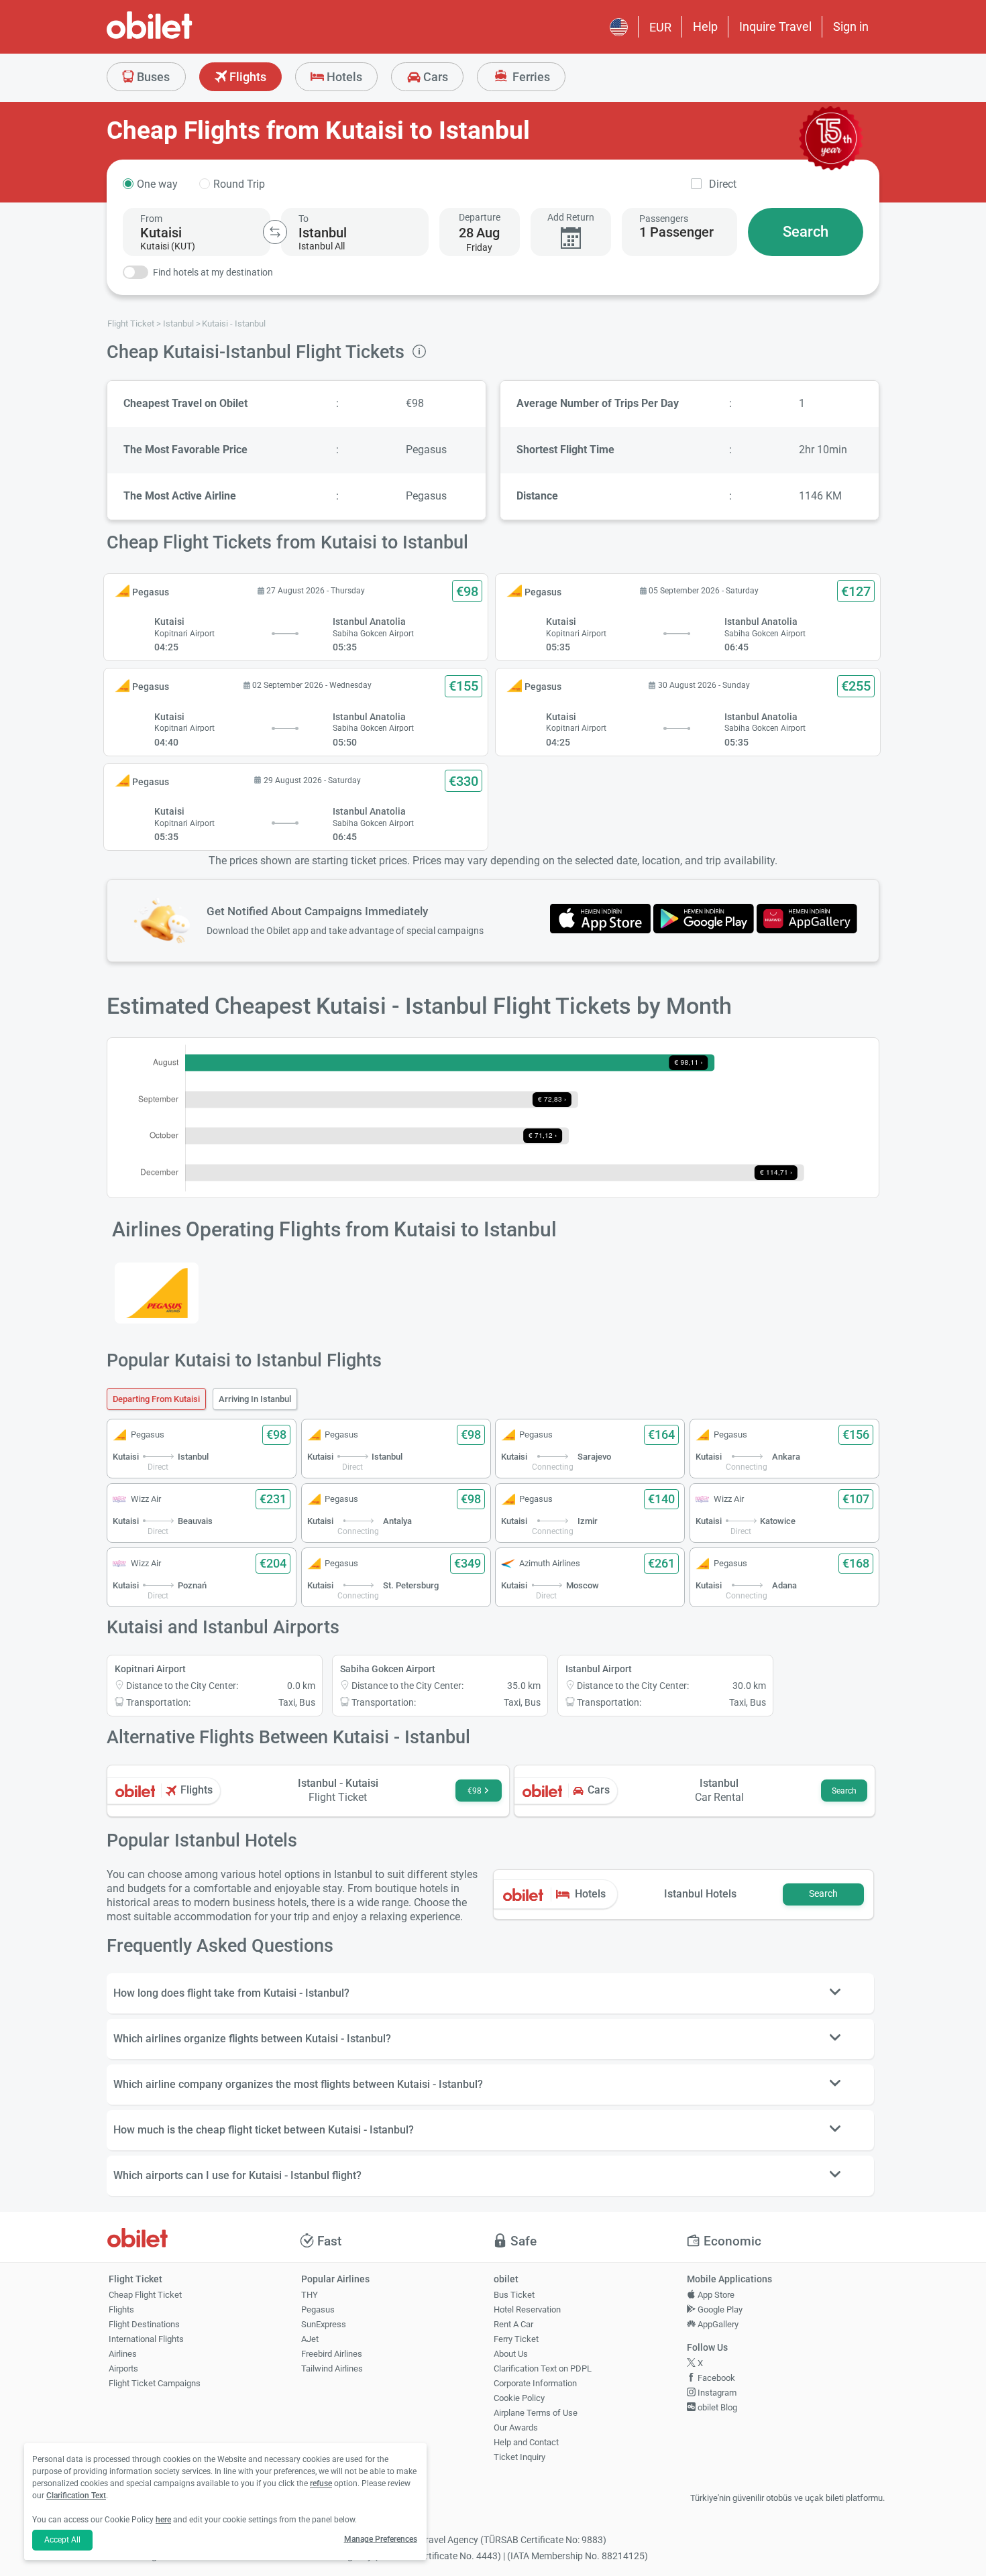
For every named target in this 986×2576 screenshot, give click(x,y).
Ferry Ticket (516, 2339)
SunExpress (324, 2324)
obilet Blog (716, 2407)
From (151, 219)
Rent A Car (513, 2324)
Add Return (571, 217)
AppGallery (717, 2324)
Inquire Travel (775, 26)
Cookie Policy (519, 2398)
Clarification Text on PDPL (543, 2368)
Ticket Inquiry (519, 2457)
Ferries (530, 77)
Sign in (851, 26)
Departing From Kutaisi (156, 1399)
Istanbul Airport (599, 1669)
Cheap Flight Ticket (145, 2295)
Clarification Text (76, 2496)
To (304, 219)
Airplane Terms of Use (536, 2413)
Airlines (123, 2354)
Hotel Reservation (527, 2309)
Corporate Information (535, 2383)
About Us (511, 2354)
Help (705, 26)
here (163, 2520)
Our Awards (516, 2427)
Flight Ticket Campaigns (155, 2383)
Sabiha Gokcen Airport (388, 1669)
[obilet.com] (182, 37)
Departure (480, 217)
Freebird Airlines (332, 2354)
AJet (310, 2339)
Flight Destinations (144, 2324)
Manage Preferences (381, 2539)
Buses (152, 77)
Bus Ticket (514, 2295)
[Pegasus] (157, 1293)
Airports (123, 2368)
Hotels (343, 77)
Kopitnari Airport (150, 1669)
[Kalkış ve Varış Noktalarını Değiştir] (275, 232)
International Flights (146, 2339)
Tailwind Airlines (332, 2368)
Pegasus (318, 2309)
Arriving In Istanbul (255, 1399)
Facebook (715, 2378)
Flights (246, 77)
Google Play (719, 2309)
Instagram (716, 2393)
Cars (434, 77)
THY (310, 2295)
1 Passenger (676, 232)
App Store (715, 2295)
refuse (321, 2483)
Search (806, 232)
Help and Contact (526, 2442)
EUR (660, 27)
